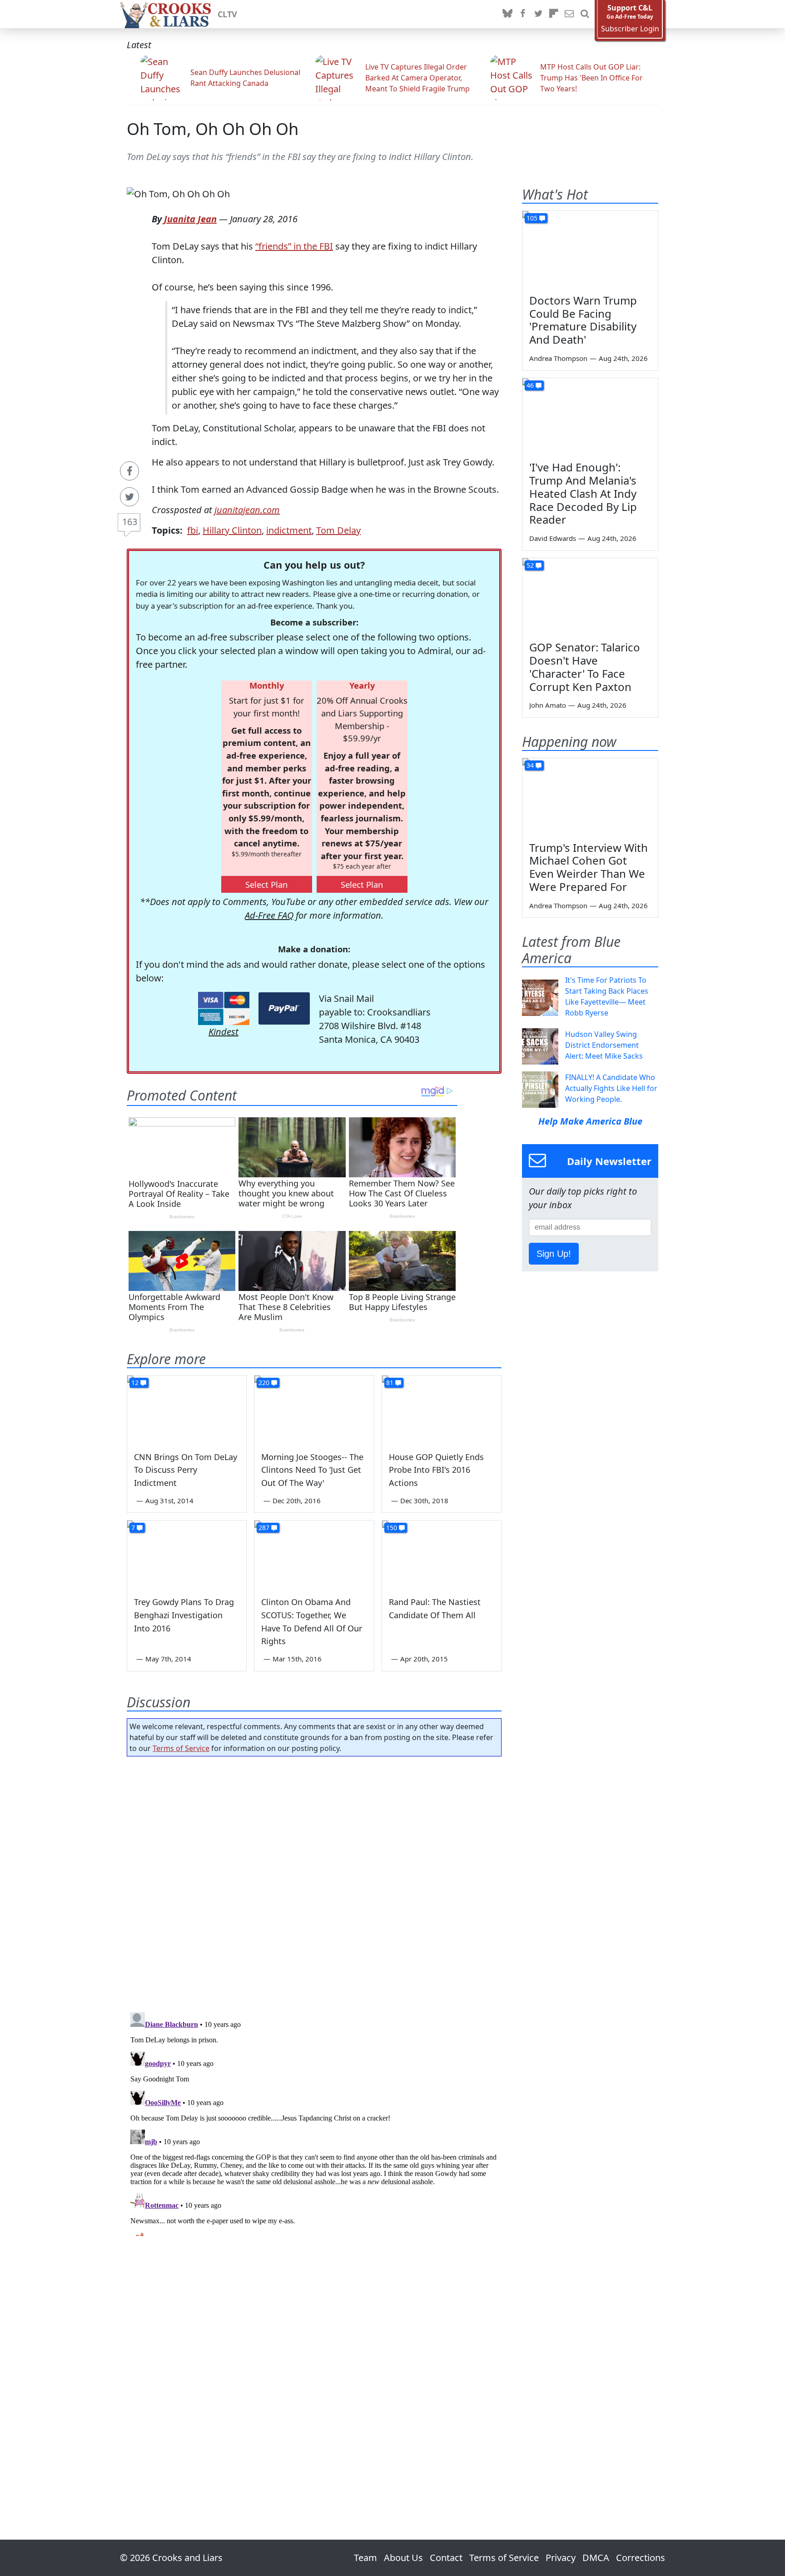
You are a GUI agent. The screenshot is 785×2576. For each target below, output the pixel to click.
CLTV (227, 14)
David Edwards (553, 538)
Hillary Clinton (232, 530)
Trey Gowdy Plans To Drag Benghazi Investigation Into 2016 (184, 1615)
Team (365, 2558)
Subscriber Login (630, 29)
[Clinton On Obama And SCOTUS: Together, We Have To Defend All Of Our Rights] (314, 1554)
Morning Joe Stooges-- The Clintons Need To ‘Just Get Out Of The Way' (312, 1470)
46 (530, 385)
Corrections (641, 2558)
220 (264, 1383)
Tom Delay (338, 530)
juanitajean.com (247, 510)
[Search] (585, 14)
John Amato (548, 705)
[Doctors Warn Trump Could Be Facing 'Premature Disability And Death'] (590, 249)
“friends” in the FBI (294, 246)
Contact (446, 2558)
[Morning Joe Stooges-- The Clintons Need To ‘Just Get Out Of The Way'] (314, 1409)
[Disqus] (314, 2122)
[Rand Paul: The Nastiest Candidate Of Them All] (442, 1554)
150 (392, 1528)
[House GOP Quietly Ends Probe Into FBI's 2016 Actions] (442, 1409)
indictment (289, 530)
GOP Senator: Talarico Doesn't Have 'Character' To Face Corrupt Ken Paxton (585, 667)
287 (264, 1528)
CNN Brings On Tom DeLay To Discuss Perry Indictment (186, 1470)
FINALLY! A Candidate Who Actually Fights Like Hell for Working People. (611, 1088)
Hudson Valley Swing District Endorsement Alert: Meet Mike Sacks (604, 1045)
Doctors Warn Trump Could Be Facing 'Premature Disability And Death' (583, 320)
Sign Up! (554, 1254)
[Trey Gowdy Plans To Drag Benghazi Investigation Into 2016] (187, 1554)
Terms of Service (181, 1748)
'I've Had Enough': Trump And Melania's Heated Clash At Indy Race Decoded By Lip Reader (583, 493)
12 (135, 1383)
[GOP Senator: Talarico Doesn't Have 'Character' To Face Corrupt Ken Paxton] (590, 596)
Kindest (224, 1032)
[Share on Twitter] (129, 497)
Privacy (561, 2558)
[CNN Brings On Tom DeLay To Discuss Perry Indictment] (187, 1409)
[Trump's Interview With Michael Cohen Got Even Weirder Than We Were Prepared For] (590, 796)
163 (130, 522)
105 (532, 218)
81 (390, 1383)
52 (530, 565)
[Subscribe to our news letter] (569, 14)
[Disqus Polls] (314, 1881)
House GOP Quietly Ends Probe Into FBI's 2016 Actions (436, 1470)
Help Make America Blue (590, 1121)
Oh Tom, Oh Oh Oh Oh (213, 129)
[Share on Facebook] (129, 471)
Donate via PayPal (284, 1008)
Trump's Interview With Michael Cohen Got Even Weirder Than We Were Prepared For (589, 867)
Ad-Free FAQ (269, 915)
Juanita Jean (190, 219)
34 (530, 765)
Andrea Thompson (558, 358)
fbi (193, 530)
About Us (403, 2558)
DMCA (596, 2558)
